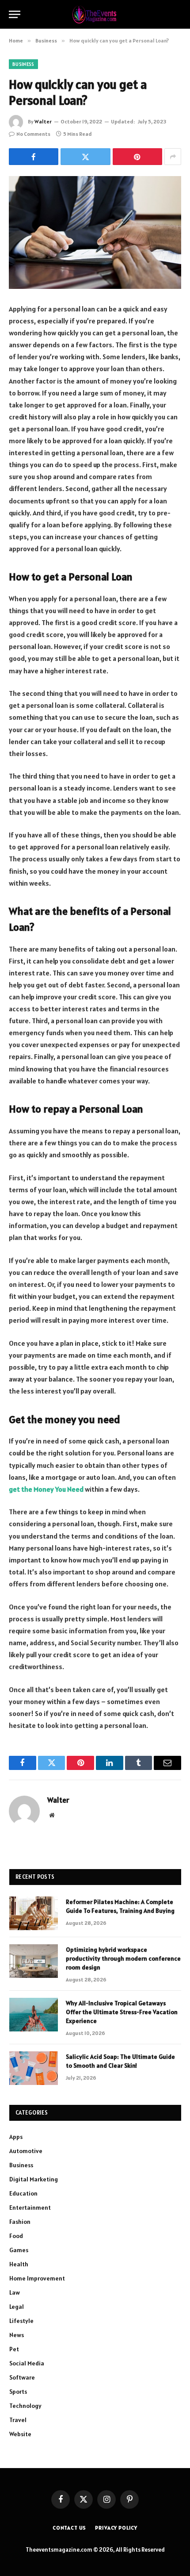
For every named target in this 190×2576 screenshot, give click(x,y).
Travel (18, 2420)
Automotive (26, 2151)
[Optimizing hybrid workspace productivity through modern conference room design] (34, 1961)
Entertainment (30, 2207)
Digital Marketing (34, 2179)
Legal (17, 2307)
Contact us (69, 2528)
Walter (43, 121)
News (17, 2335)
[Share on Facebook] (34, 157)
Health (19, 2264)
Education (23, 2193)
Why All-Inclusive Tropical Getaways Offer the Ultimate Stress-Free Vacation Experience (122, 2012)
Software (22, 2377)
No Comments (33, 134)
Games (19, 2250)
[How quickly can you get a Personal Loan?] (95, 232)
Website (20, 2434)
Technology (25, 2406)
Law (15, 2292)
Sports (18, 2392)
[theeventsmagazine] (95, 14)
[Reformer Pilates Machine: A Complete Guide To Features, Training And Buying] (34, 1913)
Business (23, 64)
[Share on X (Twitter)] (85, 157)
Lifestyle (21, 2321)
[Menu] (15, 14)
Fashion (20, 2222)
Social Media (27, 2363)
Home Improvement (37, 2278)
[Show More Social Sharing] (173, 157)
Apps (16, 2137)
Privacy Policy (116, 2528)
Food (16, 2236)
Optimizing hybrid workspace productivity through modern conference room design (123, 1958)
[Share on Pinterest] (137, 157)
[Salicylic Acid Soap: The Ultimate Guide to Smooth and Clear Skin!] (34, 2068)
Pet (14, 2349)
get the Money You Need (46, 1489)
